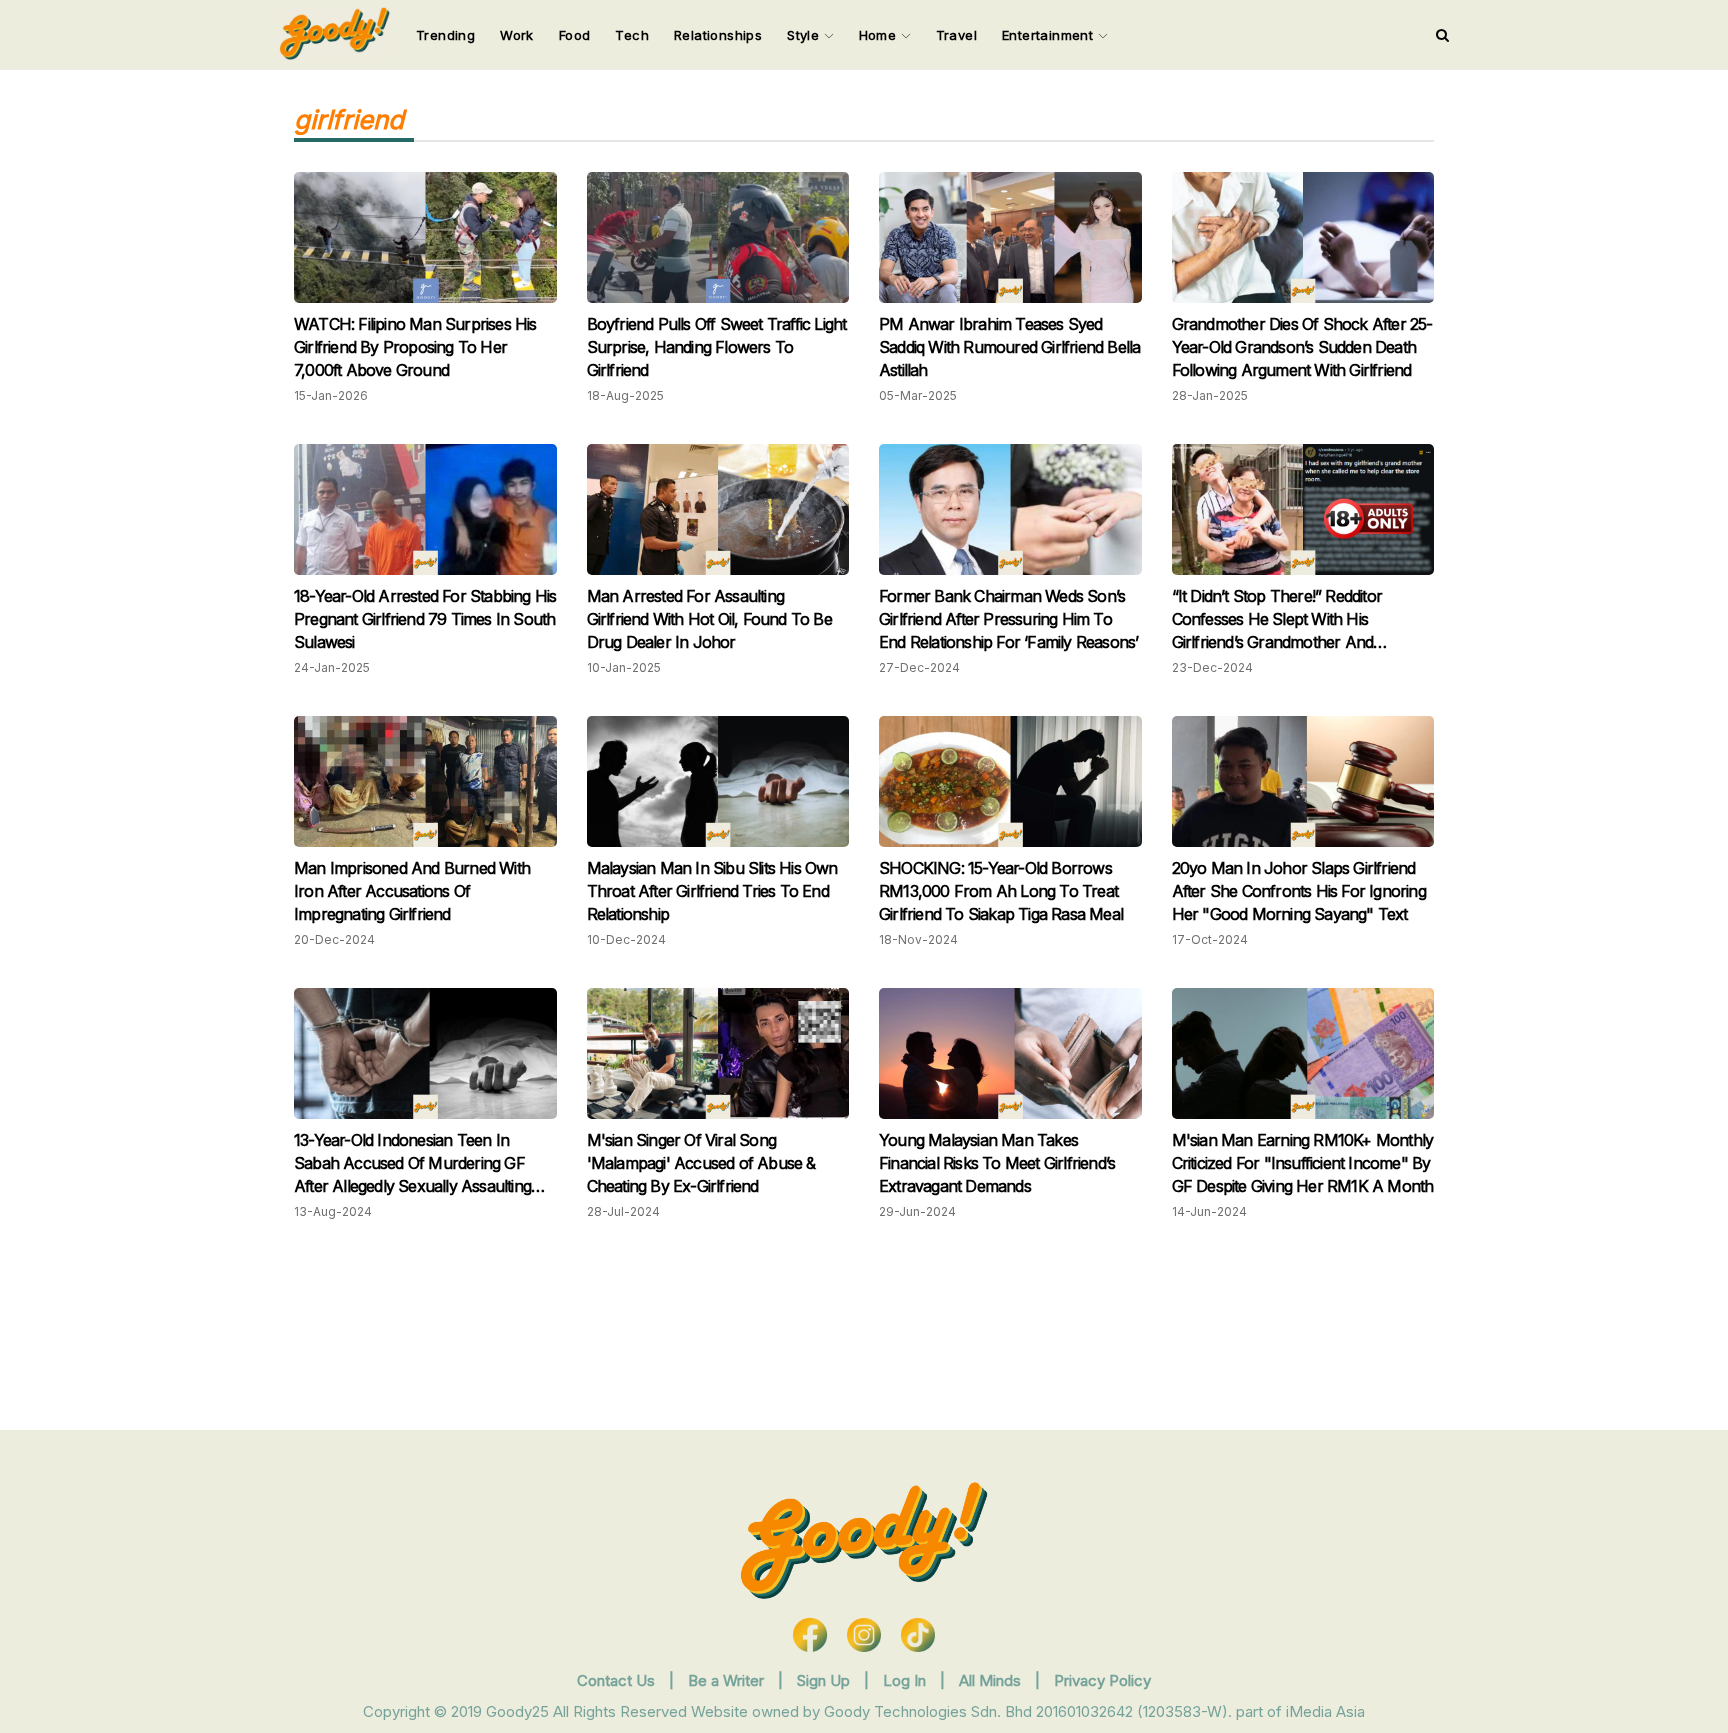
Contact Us (616, 1680)
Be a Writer (726, 1680)
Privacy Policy (1102, 1680)
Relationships (718, 35)
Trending (445, 35)
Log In (906, 1680)
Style (805, 35)
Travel (956, 35)
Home (880, 35)
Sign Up (825, 1680)
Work (517, 35)
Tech (632, 35)
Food (575, 35)
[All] (1442, 35)
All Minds (992, 1680)
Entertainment (1050, 35)
